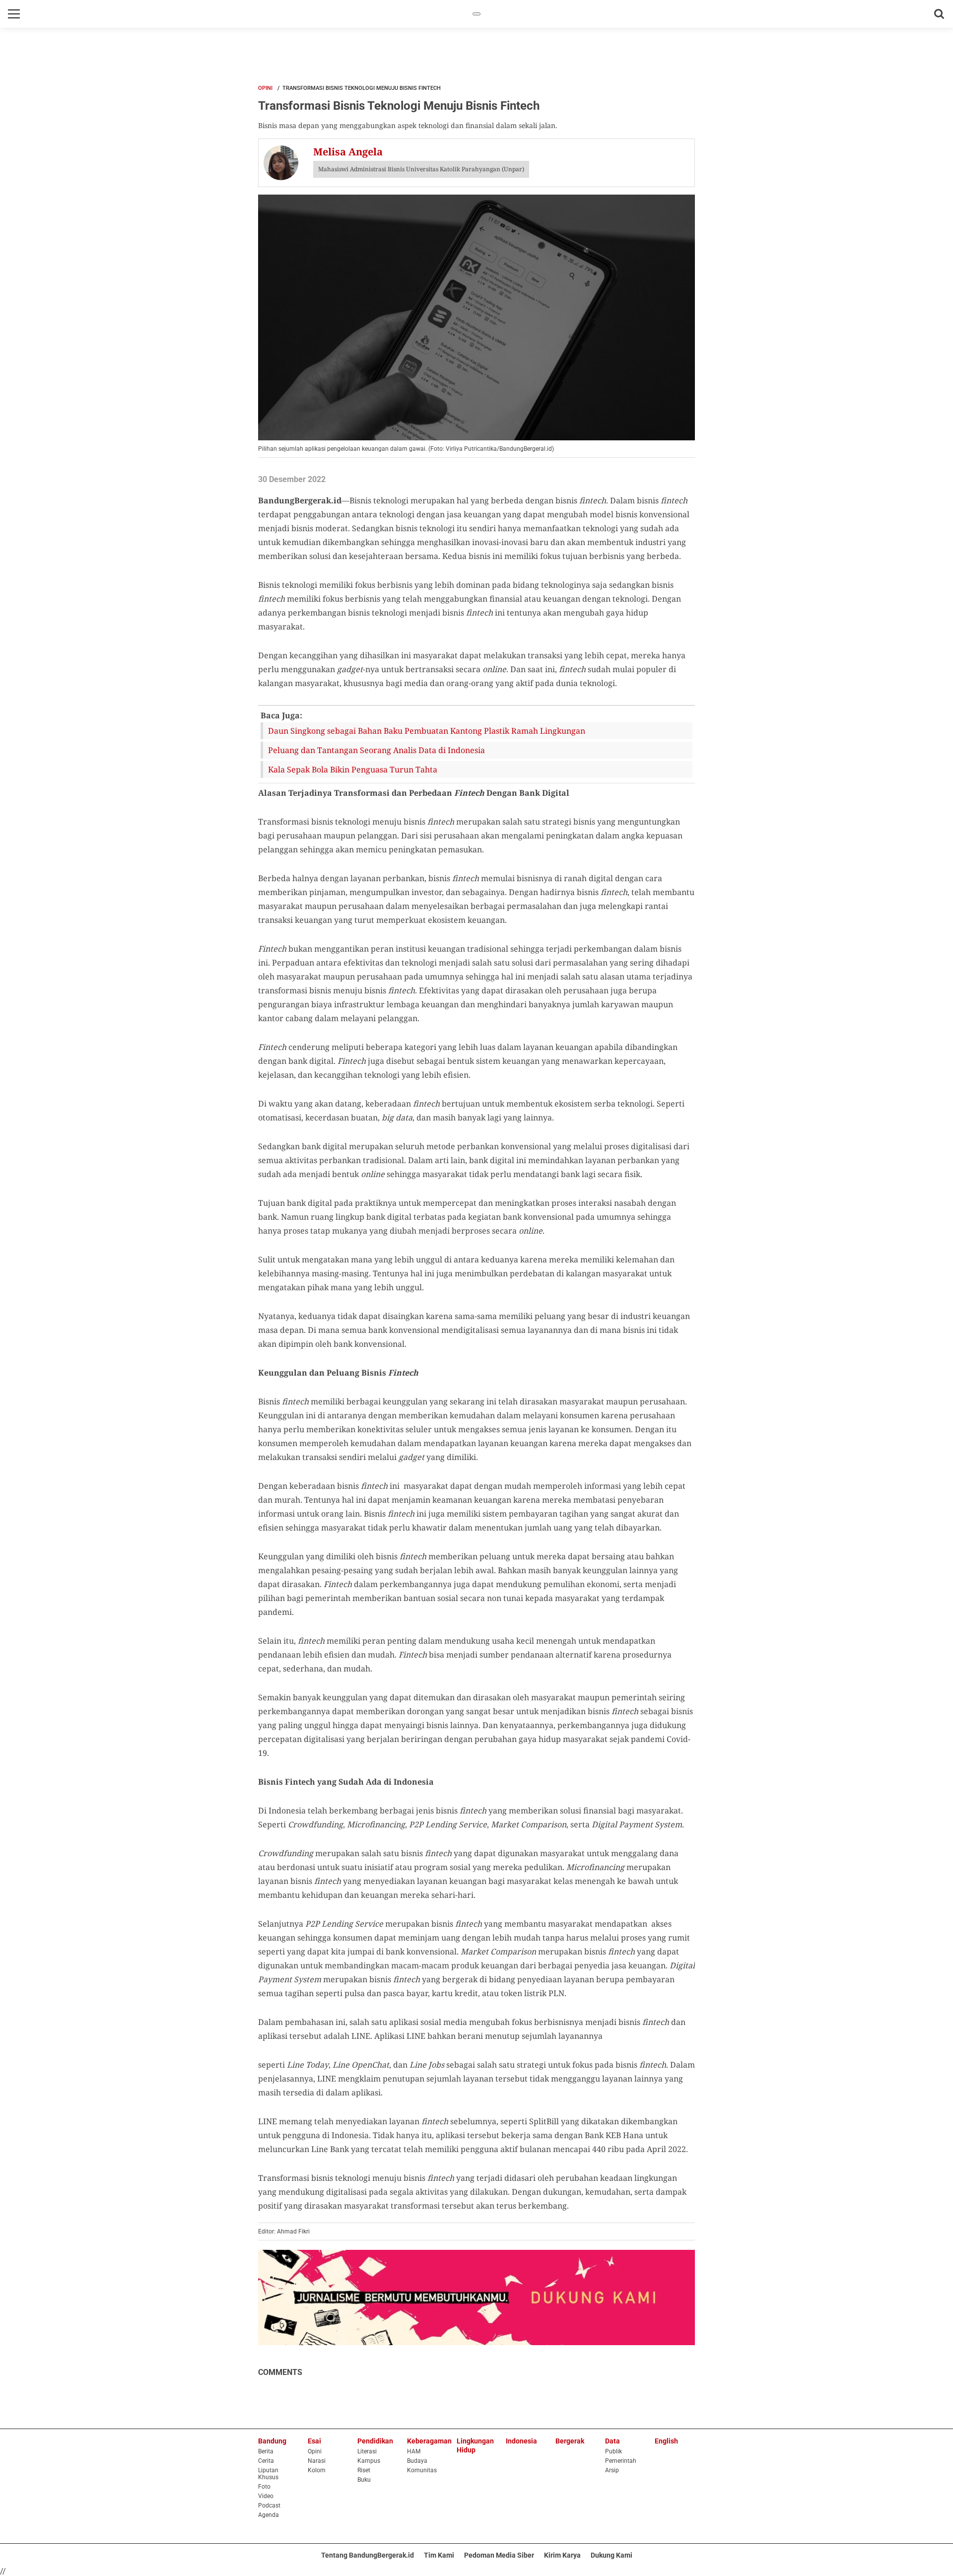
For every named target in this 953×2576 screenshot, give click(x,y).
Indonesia (521, 2441)
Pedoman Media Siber (499, 2555)
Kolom (317, 2470)
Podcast (269, 2506)
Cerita (266, 2461)
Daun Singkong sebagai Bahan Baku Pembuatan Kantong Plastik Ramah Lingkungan (427, 731)
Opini (265, 88)
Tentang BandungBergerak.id (368, 2555)
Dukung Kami (612, 2555)
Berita (266, 2451)
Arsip (612, 2470)
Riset (364, 2470)
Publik (613, 2451)
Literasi (367, 2451)
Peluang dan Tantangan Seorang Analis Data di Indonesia (376, 750)
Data (613, 2441)
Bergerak (570, 2441)
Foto (264, 2487)
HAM (414, 2451)
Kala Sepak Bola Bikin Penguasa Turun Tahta (353, 769)
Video (266, 2496)
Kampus (369, 2461)
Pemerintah (621, 2461)
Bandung (272, 2441)
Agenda (269, 2515)
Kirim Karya (562, 2555)
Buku (364, 2480)
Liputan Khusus (268, 2474)
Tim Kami (439, 2555)
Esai (314, 2441)
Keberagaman (429, 2441)
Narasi (317, 2461)
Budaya (417, 2461)
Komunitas (422, 2470)
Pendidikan (375, 2441)
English (666, 2441)
